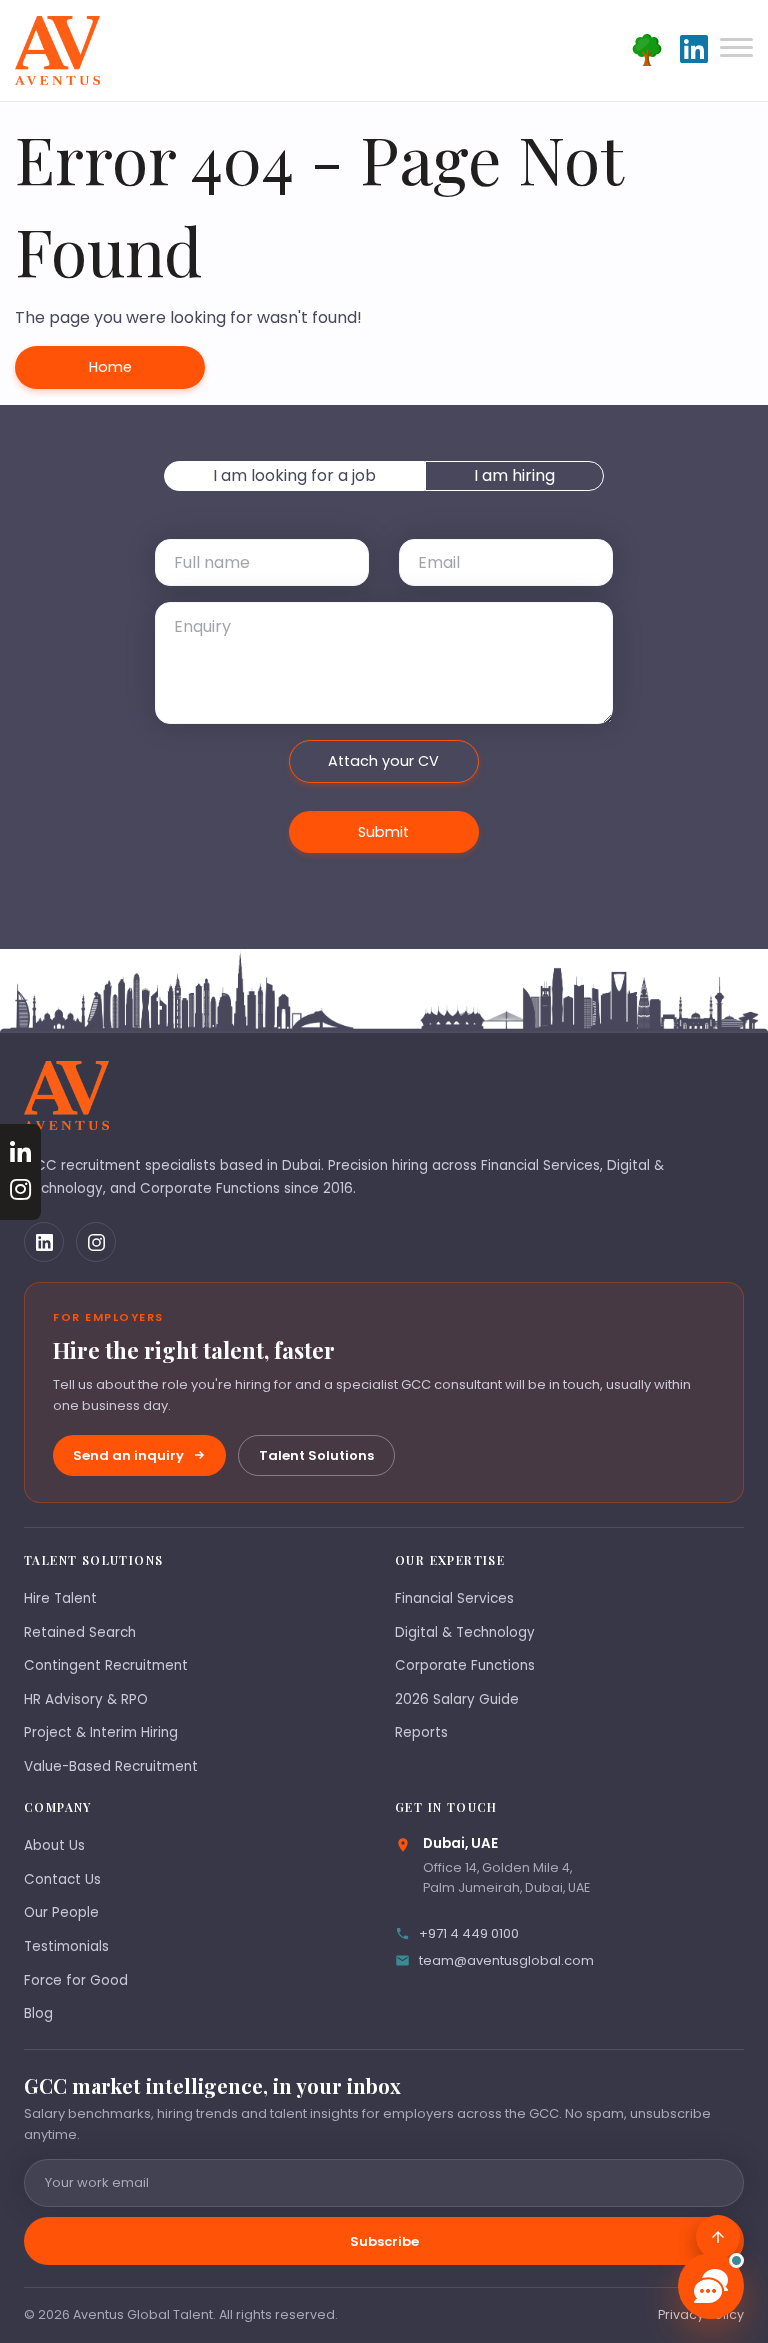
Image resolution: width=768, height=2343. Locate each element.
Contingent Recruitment (106, 1665)
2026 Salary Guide (457, 1699)
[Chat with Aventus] (711, 2286)
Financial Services (454, 1598)
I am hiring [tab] (514, 475)
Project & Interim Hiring (101, 1732)
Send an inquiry (128, 1455)
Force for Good (76, 1980)
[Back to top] (718, 2237)
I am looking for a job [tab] (294, 475)
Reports (421, 1732)
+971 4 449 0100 (469, 1933)
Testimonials (66, 1946)
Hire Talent (60, 1598)
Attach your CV (383, 761)
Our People (61, 1912)
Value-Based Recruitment (111, 1766)
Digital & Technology (465, 1632)
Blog (38, 2013)
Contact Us (62, 1879)
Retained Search (80, 1632)
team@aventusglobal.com (506, 1960)
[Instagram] (96, 1242)
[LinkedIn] (44, 1242)
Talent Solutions (316, 1455)
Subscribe (384, 2241)
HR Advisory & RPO (86, 1699)
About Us (54, 1845)
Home (110, 367)
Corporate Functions (465, 1665)
